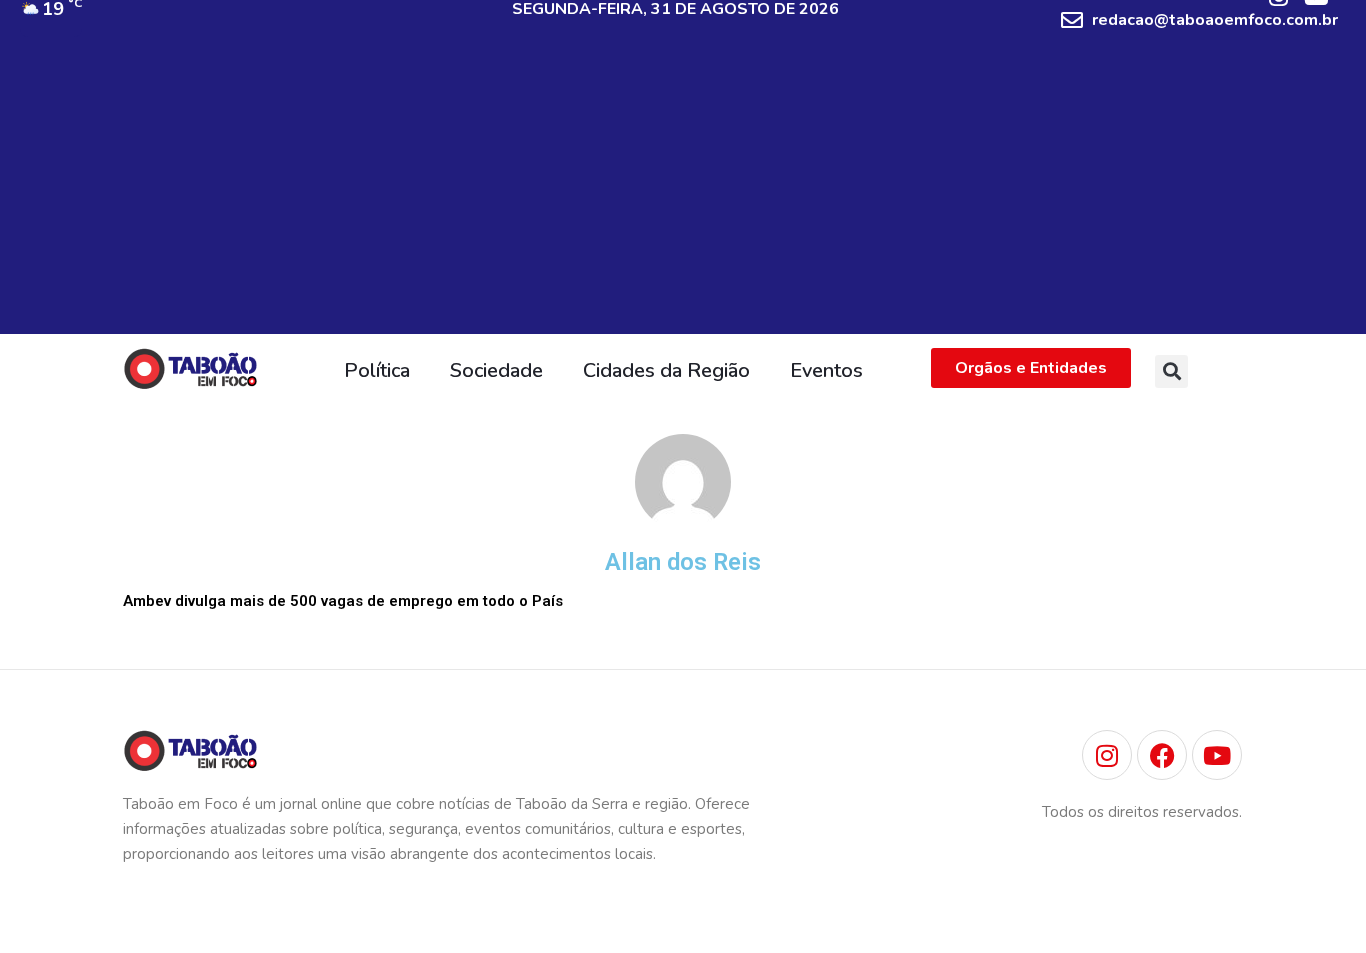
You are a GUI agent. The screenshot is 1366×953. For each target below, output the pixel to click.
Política (377, 370)
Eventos (826, 370)
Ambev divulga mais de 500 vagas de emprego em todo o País (343, 601)
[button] (1171, 371)
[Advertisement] (683, 194)
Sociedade (496, 370)
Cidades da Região (666, 370)
